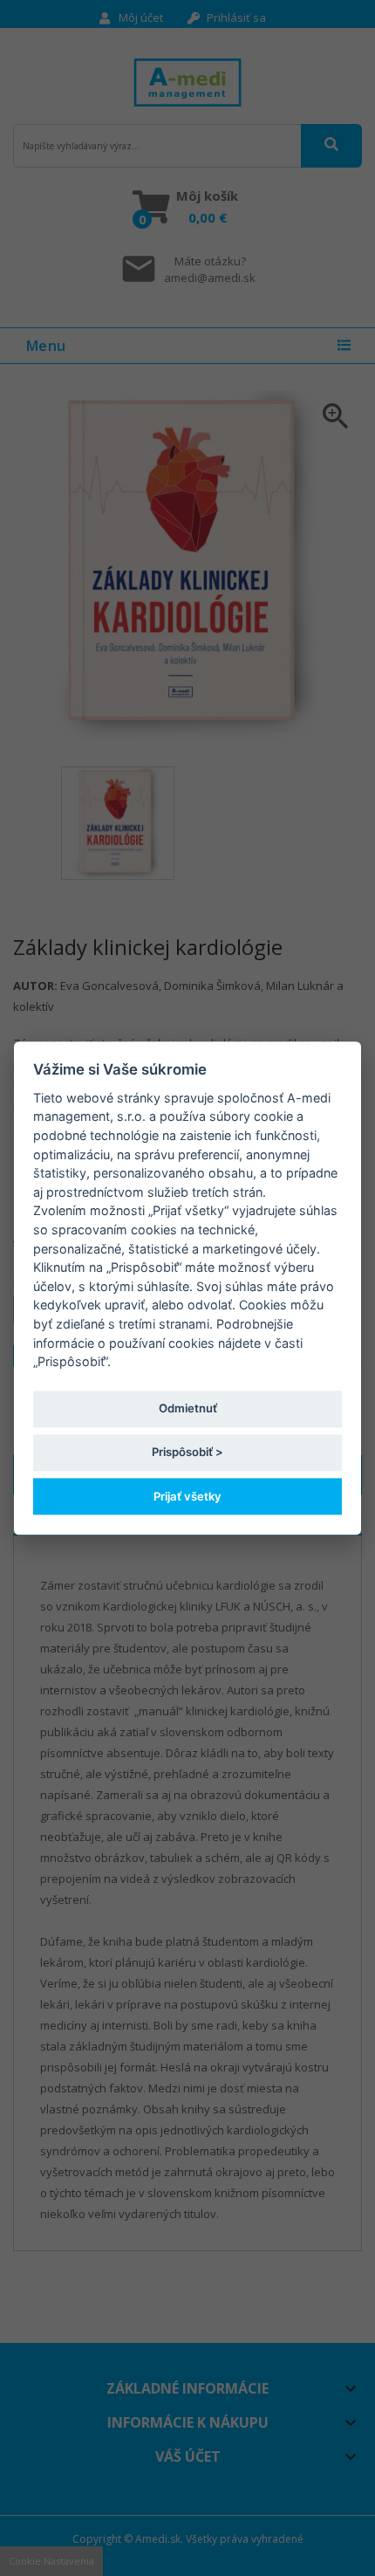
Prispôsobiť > (187, 1453)
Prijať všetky (187, 1496)
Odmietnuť (188, 1409)
